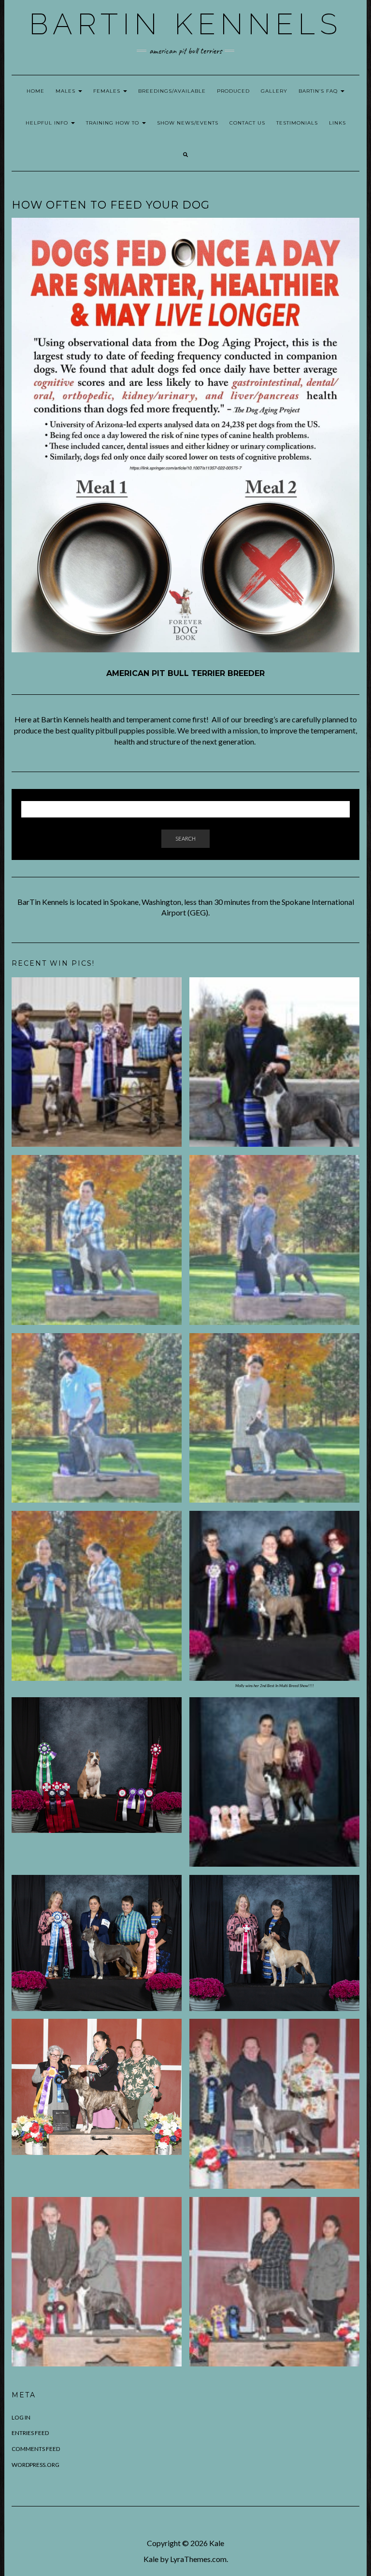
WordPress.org (36, 2465)
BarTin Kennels (185, 24)
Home (36, 91)
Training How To (114, 123)
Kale (217, 2543)
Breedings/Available (172, 91)
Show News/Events (188, 123)
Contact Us (247, 123)
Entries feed (30, 2433)
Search (185, 838)
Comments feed (36, 2449)
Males (66, 91)
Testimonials (297, 123)
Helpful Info (48, 123)
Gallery (274, 91)
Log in (21, 2417)
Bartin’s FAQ (319, 91)
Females (108, 91)
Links (337, 123)
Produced (233, 91)
